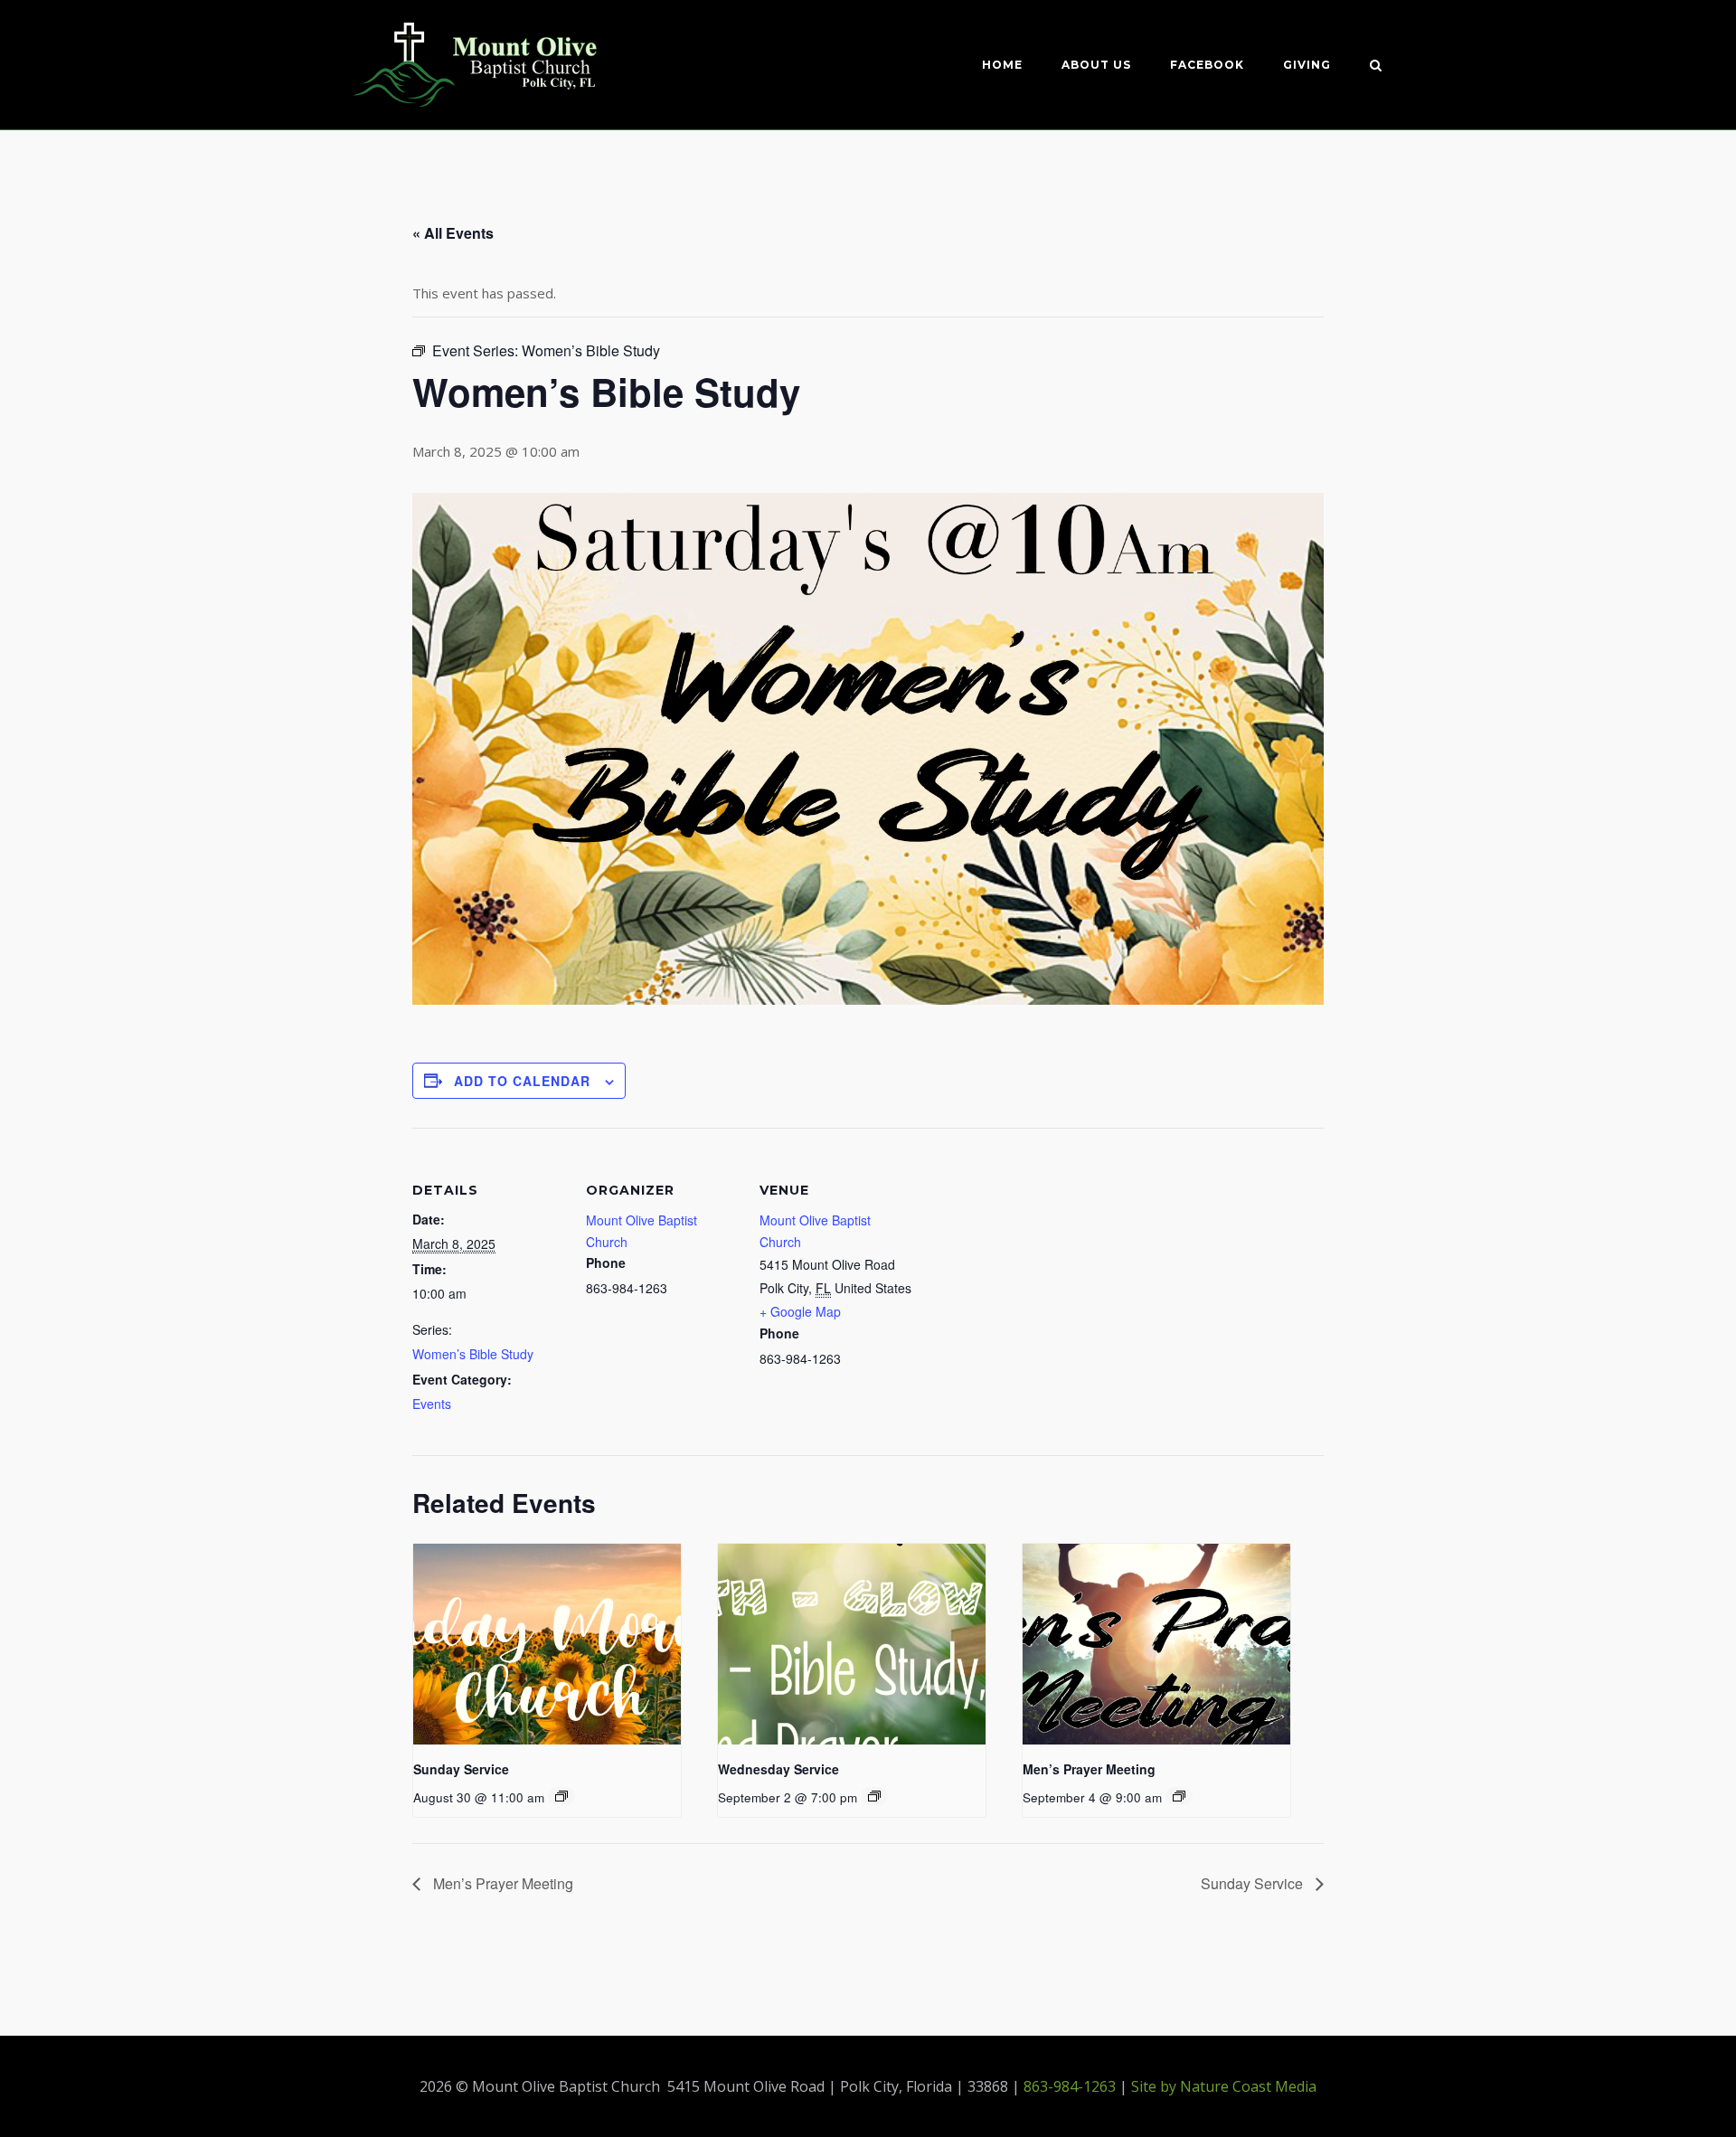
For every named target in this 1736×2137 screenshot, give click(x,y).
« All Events (453, 233)
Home (1002, 65)
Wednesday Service (778, 1769)
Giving (1307, 65)
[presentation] (547, 1644)
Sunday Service (461, 1769)
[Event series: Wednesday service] (874, 1796)
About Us (1096, 65)
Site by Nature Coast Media (1224, 2086)
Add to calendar (522, 1081)
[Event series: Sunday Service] (561, 1796)
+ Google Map (800, 1311)
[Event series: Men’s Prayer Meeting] (1179, 1796)
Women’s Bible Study (473, 1354)
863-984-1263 (1070, 2086)
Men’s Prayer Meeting (1089, 1769)
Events (432, 1404)
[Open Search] (1376, 67)
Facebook (1207, 65)
